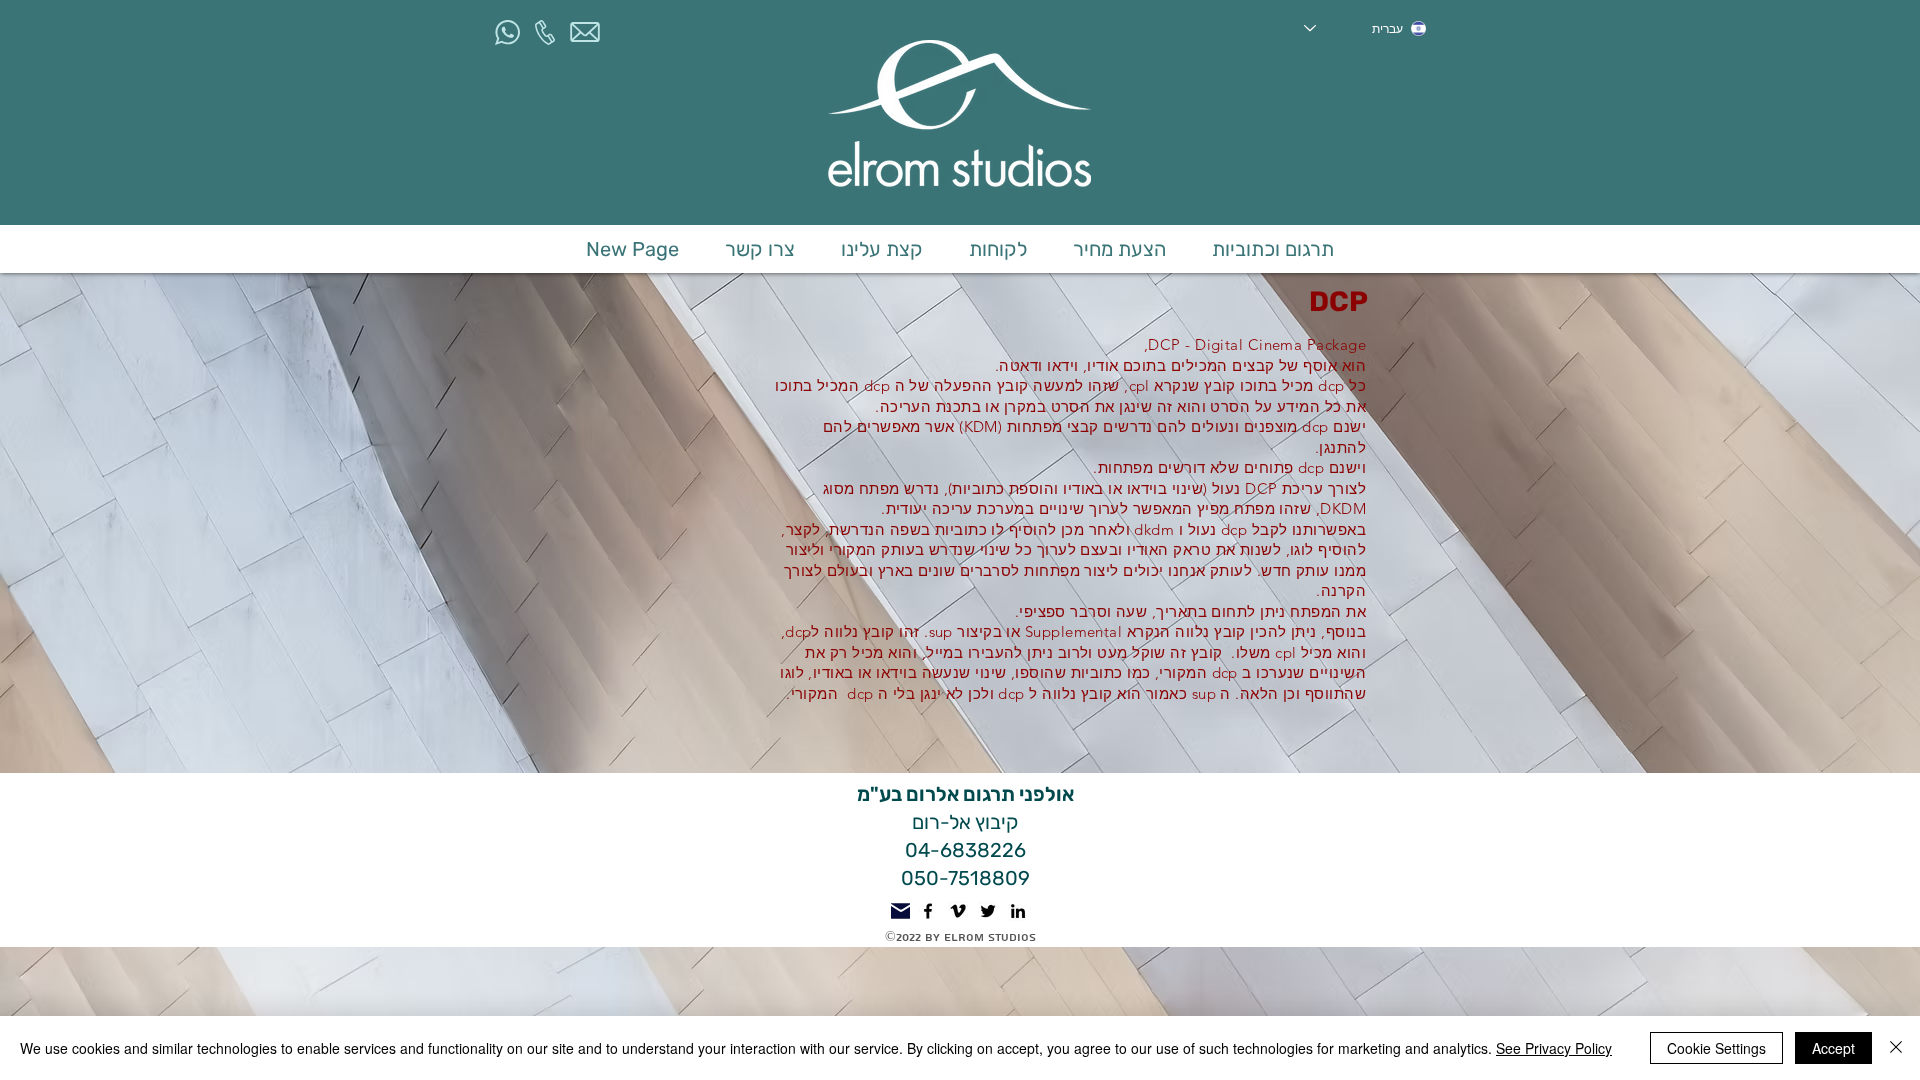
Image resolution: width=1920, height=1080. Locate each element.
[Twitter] (988, 911)
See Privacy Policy (1554, 1048)
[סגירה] (1896, 1048)
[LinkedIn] (1018, 911)
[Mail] (900, 911)
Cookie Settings (1716, 1048)
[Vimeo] (958, 911)
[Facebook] (928, 911)
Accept (1833, 1048)
